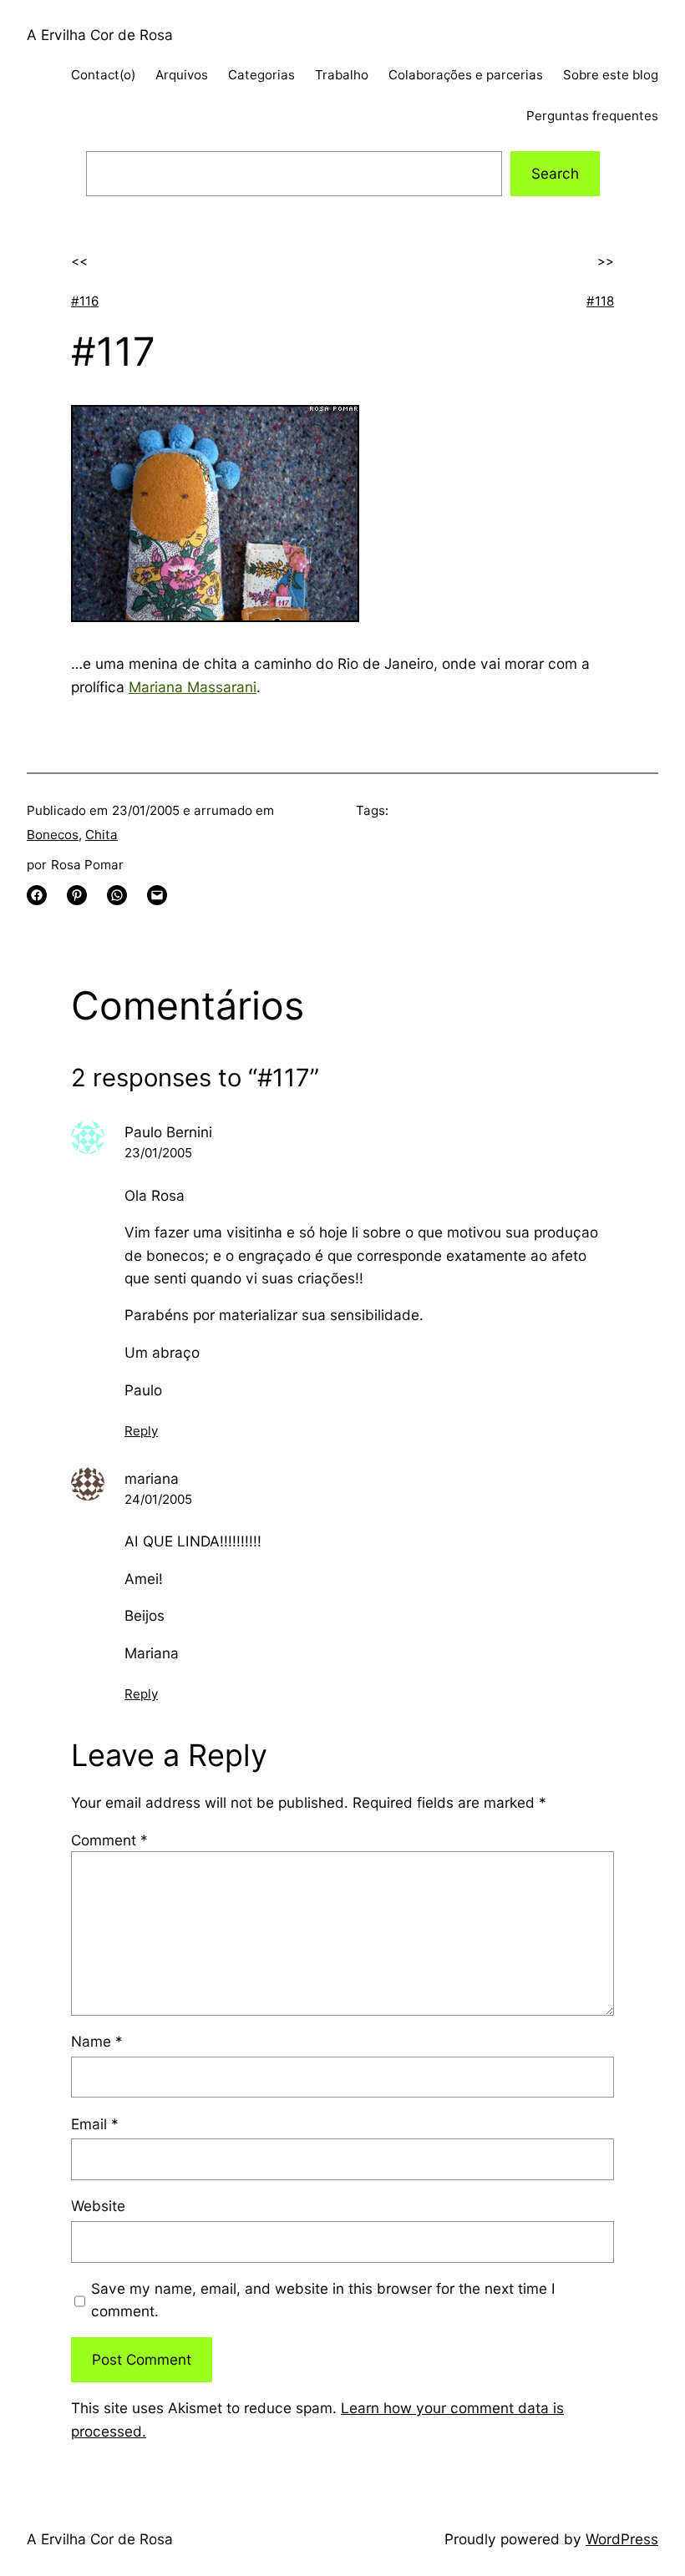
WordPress (622, 2539)
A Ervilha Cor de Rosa (100, 35)
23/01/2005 (158, 1153)
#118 (600, 301)
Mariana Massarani (193, 687)
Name (97, 2041)
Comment (109, 1840)
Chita (101, 835)
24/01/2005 (158, 1499)
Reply (141, 1431)
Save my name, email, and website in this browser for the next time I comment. (323, 2300)
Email (95, 2124)
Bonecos (53, 835)
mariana (152, 1478)
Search (555, 173)
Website (98, 2206)
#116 (85, 301)
